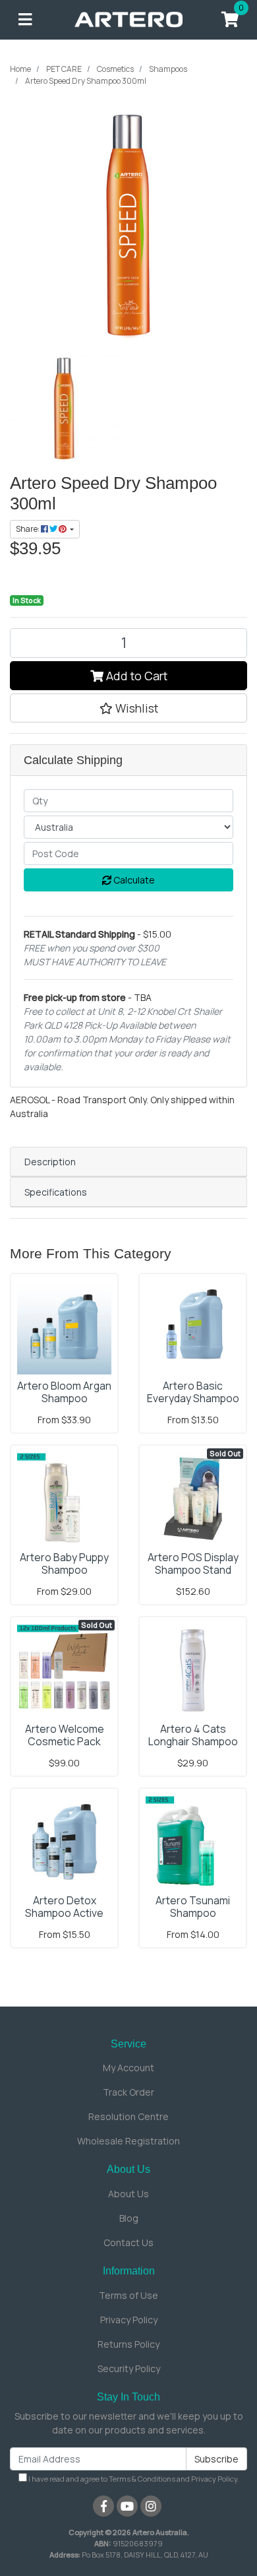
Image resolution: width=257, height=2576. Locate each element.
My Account (128, 2068)
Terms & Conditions (142, 2479)
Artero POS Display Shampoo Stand (193, 1563)
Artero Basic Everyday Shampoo (193, 1392)
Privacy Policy (129, 2320)
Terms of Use (128, 2295)
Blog (129, 2218)
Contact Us (128, 2242)
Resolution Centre (128, 2116)
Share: (28, 529)
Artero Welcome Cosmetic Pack (65, 1735)
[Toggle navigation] (25, 20)
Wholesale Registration (128, 2141)
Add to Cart (135, 676)
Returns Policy (128, 2344)
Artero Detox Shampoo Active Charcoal (64, 1913)
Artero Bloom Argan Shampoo (64, 1392)
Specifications (56, 1192)
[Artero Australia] (129, 19)
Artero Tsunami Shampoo (193, 1907)
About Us (128, 2194)
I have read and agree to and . (133, 2479)
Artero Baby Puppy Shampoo (64, 1563)
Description (50, 1162)
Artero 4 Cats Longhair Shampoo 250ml (193, 1741)
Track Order (128, 2092)
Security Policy (129, 2368)
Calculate (133, 880)
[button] (128, 708)
